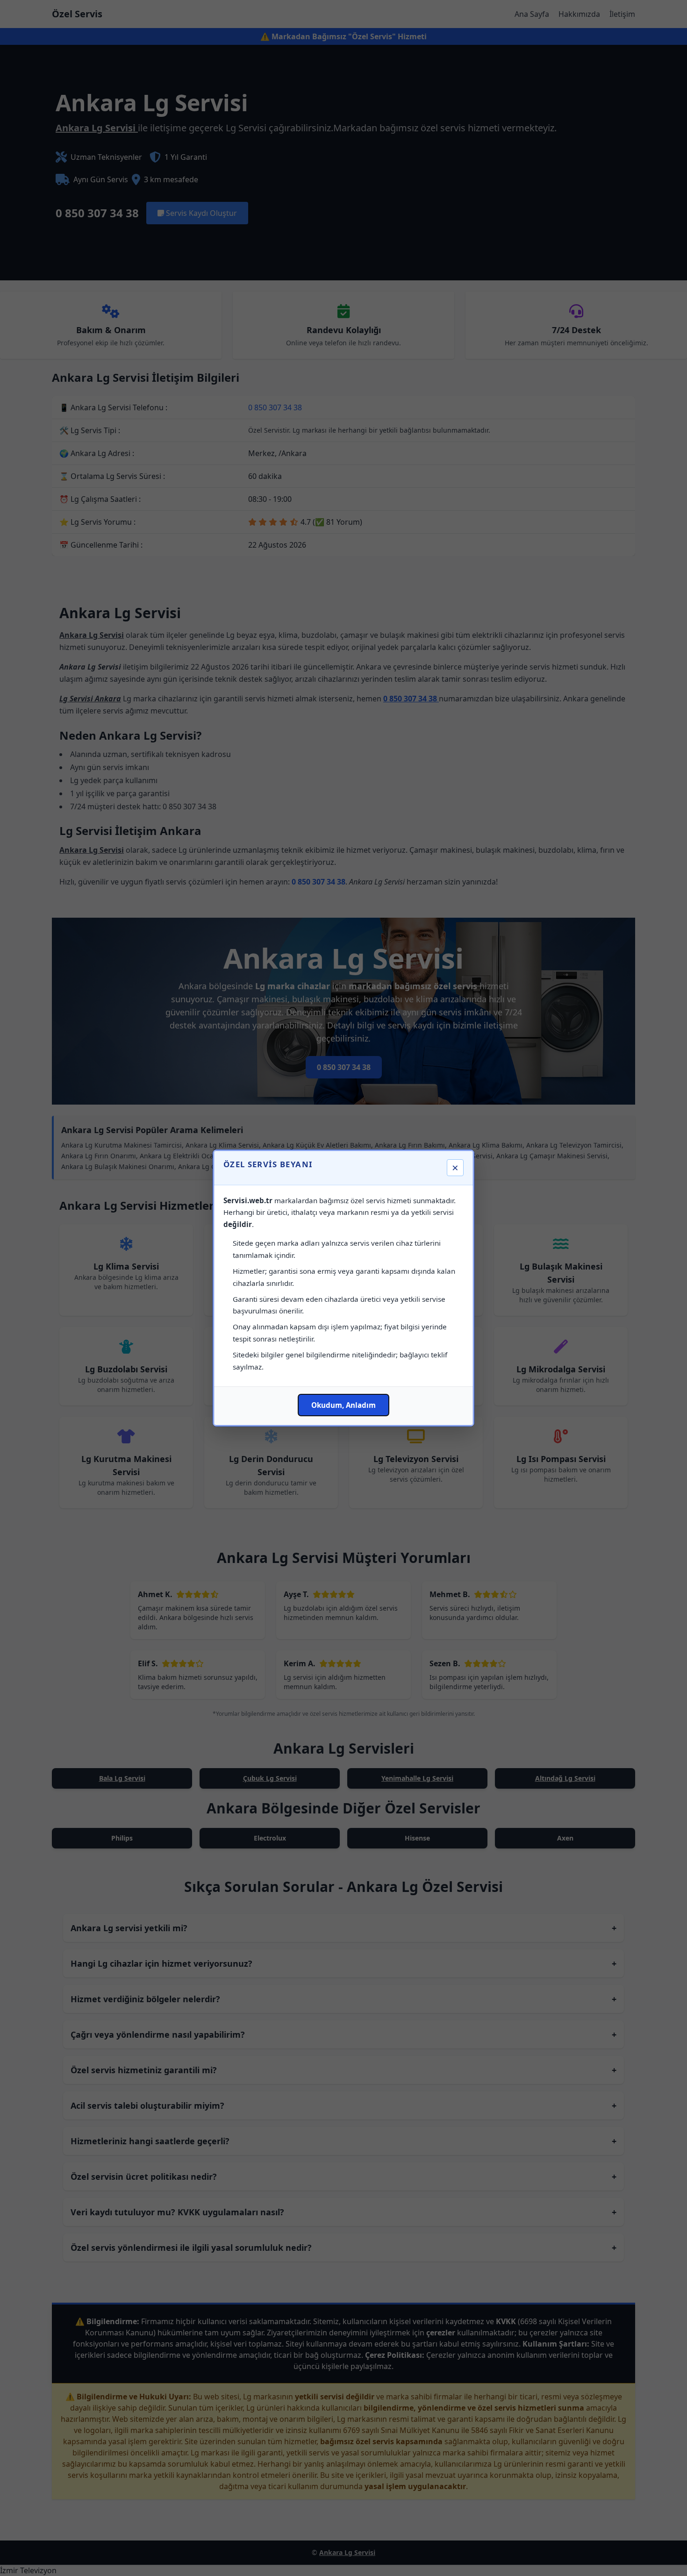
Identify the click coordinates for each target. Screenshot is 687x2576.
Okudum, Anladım (343, 1405)
